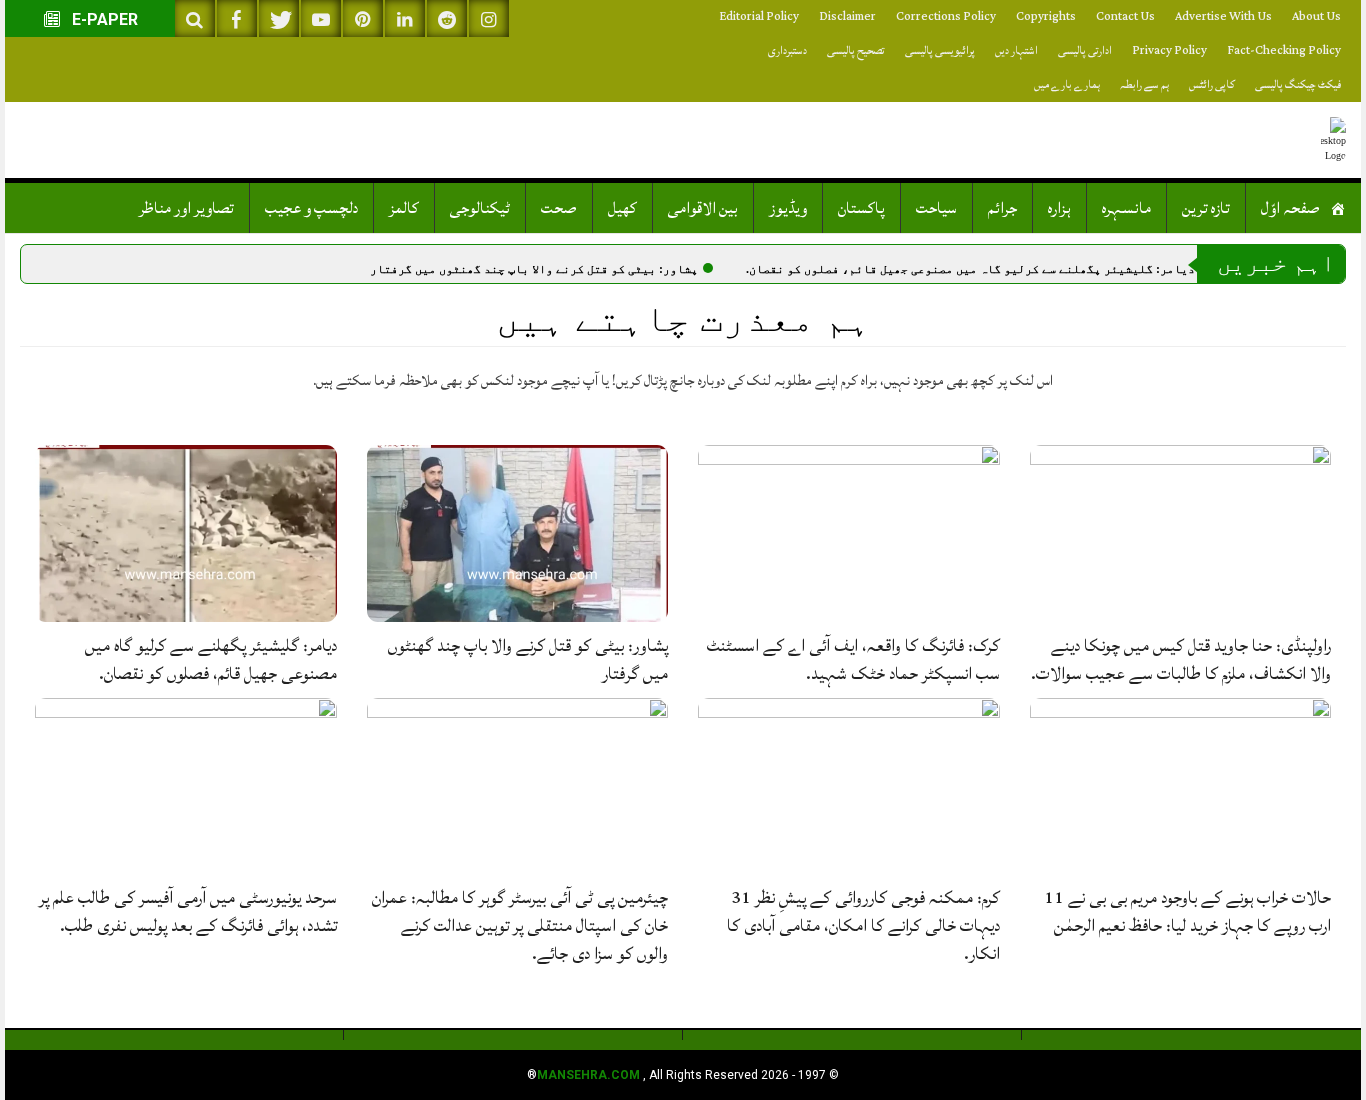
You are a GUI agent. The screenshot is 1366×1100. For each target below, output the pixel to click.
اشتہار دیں (1016, 50)
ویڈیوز (788, 208)
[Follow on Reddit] (447, 18)
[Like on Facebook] (237, 18)
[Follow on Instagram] (489, 18)
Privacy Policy (1169, 50)
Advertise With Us (1223, 16)
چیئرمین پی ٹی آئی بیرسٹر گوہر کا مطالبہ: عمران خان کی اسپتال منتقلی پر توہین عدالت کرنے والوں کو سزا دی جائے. (520, 925)
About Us (1316, 16)
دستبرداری (787, 50)
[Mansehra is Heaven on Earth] (1333, 140)
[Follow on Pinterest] (363, 18)
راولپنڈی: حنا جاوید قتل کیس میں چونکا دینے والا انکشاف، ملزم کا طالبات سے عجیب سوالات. (1181, 659)
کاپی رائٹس (1212, 84)
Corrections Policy (946, 16)
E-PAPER (103, 19)
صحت (559, 208)
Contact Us (1125, 16)
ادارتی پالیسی (1085, 50)
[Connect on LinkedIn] (405, 18)
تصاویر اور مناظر (186, 208)
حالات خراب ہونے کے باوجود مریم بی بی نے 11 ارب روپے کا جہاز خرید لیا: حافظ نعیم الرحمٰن (1187, 911)
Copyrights (1046, 16)
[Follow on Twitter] (279, 18)
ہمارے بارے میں (1067, 84)
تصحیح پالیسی (856, 50)
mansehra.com (588, 1075)
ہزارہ (1059, 208)
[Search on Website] (195, 18)
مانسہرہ (1126, 208)
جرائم (1002, 208)
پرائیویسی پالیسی (940, 50)
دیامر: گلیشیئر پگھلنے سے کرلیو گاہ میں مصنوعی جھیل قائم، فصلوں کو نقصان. (970, 269)
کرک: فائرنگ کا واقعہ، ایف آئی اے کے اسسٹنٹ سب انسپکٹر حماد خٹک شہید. (853, 659)
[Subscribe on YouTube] (321, 18)
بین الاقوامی (703, 208)
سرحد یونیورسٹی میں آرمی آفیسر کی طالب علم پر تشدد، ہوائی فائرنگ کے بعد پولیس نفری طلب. (188, 911)
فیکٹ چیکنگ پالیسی (1298, 84)
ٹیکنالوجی (480, 208)
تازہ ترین (1206, 208)
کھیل (622, 208)
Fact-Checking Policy (1284, 50)
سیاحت (936, 208)
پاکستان (861, 208)
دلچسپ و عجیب (311, 208)
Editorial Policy (759, 16)
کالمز (404, 208)
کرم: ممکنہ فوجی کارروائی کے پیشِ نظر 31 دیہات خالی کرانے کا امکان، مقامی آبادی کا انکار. (863, 925)
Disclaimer (847, 16)
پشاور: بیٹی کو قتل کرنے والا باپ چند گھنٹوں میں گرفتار (534, 269)
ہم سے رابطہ (1144, 84)
